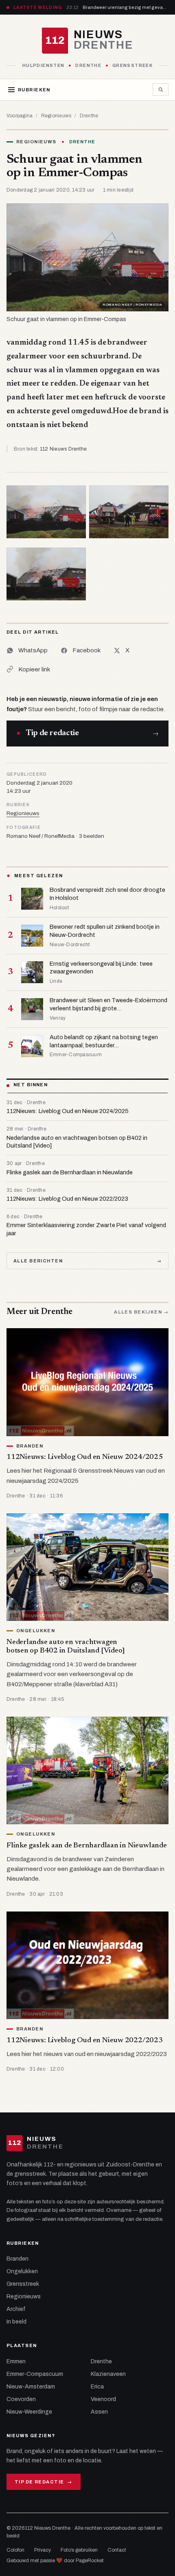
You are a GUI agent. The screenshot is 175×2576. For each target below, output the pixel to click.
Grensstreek (23, 2284)
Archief (16, 2309)
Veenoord (103, 2399)
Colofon (15, 2550)
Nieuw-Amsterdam (31, 2387)
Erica (97, 2387)
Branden (17, 2259)
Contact (117, 2550)
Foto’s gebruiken (79, 2550)
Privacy (43, 2550)
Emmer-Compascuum (35, 2374)
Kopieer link (34, 669)
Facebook (86, 650)
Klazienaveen (108, 2374)
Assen (99, 2412)
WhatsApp (33, 650)
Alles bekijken (141, 1312)
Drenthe (89, 116)
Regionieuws (56, 116)
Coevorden (21, 2399)
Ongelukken (22, 2271)
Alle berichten (87, 1261)
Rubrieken (34, 90)
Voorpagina (20, 116)
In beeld (16, 2322)
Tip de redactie (44, 2482)
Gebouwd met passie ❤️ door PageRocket (55, 2561)
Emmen (16, 2361)
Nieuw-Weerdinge (29, 2412)
